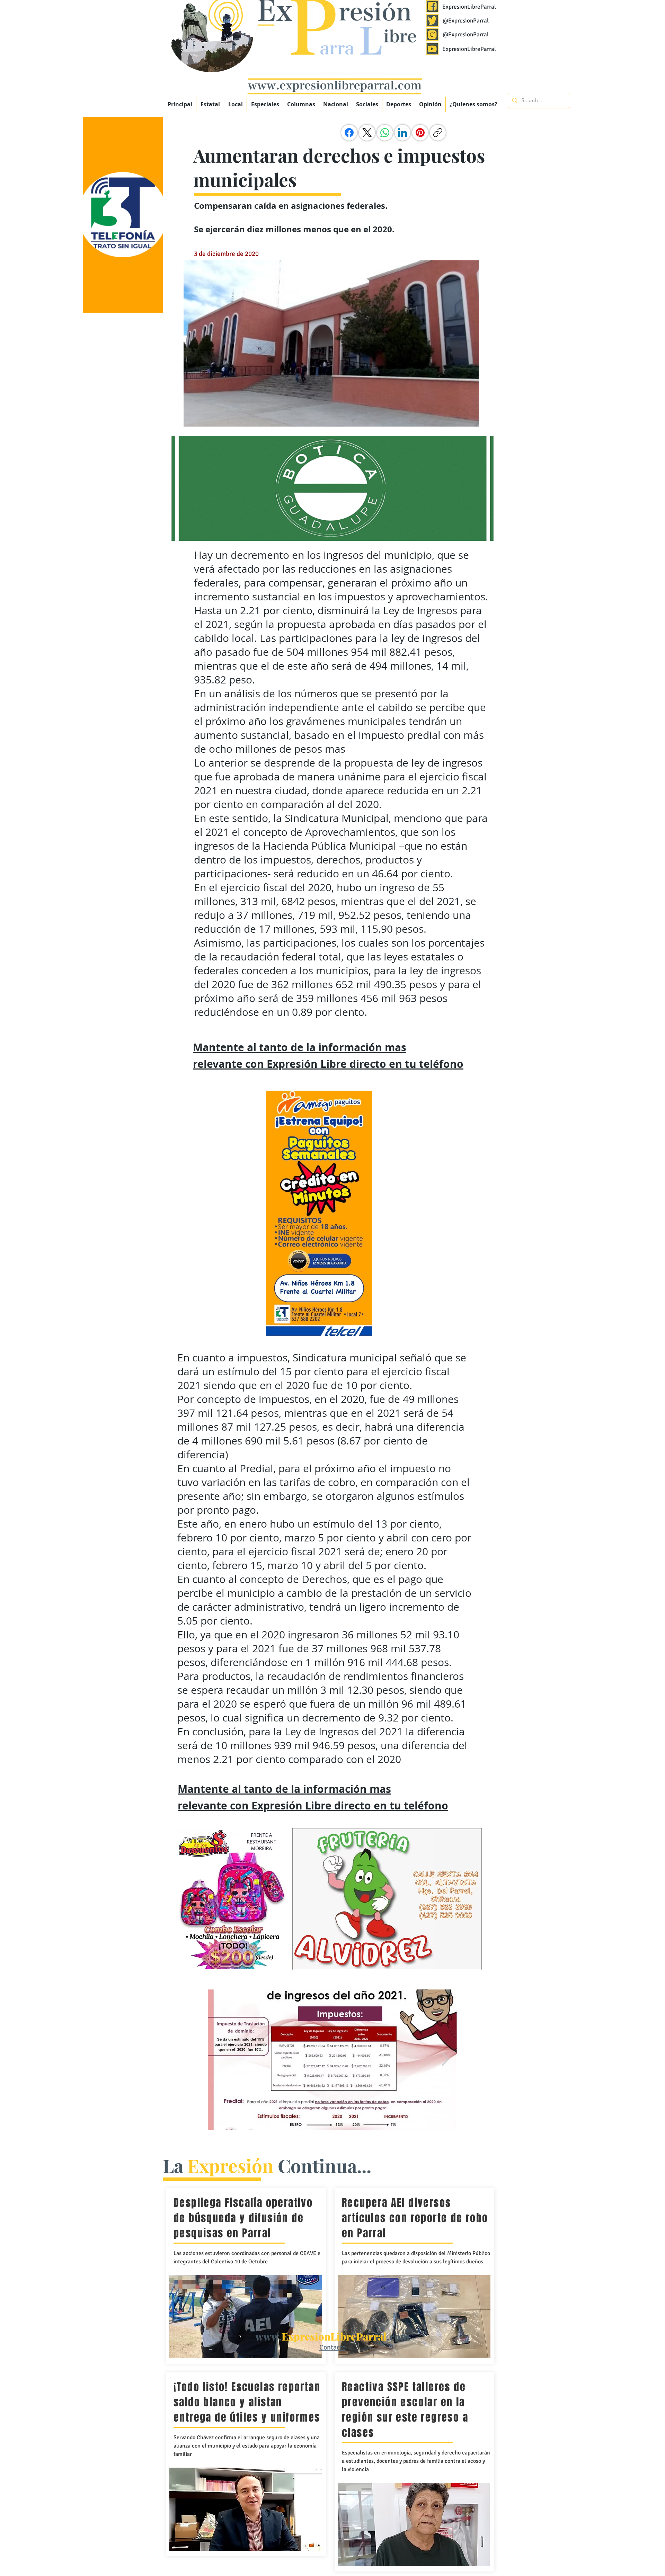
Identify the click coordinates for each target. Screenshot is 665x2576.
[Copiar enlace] (438, 133)
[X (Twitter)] (367, 133)
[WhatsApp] (385, 133)
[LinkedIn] (402, 133)
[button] (265, 104)
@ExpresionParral (466, 21)
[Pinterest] (420, 133)
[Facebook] (349, 133)
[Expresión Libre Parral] (432, 6)
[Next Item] (445, 2060)
